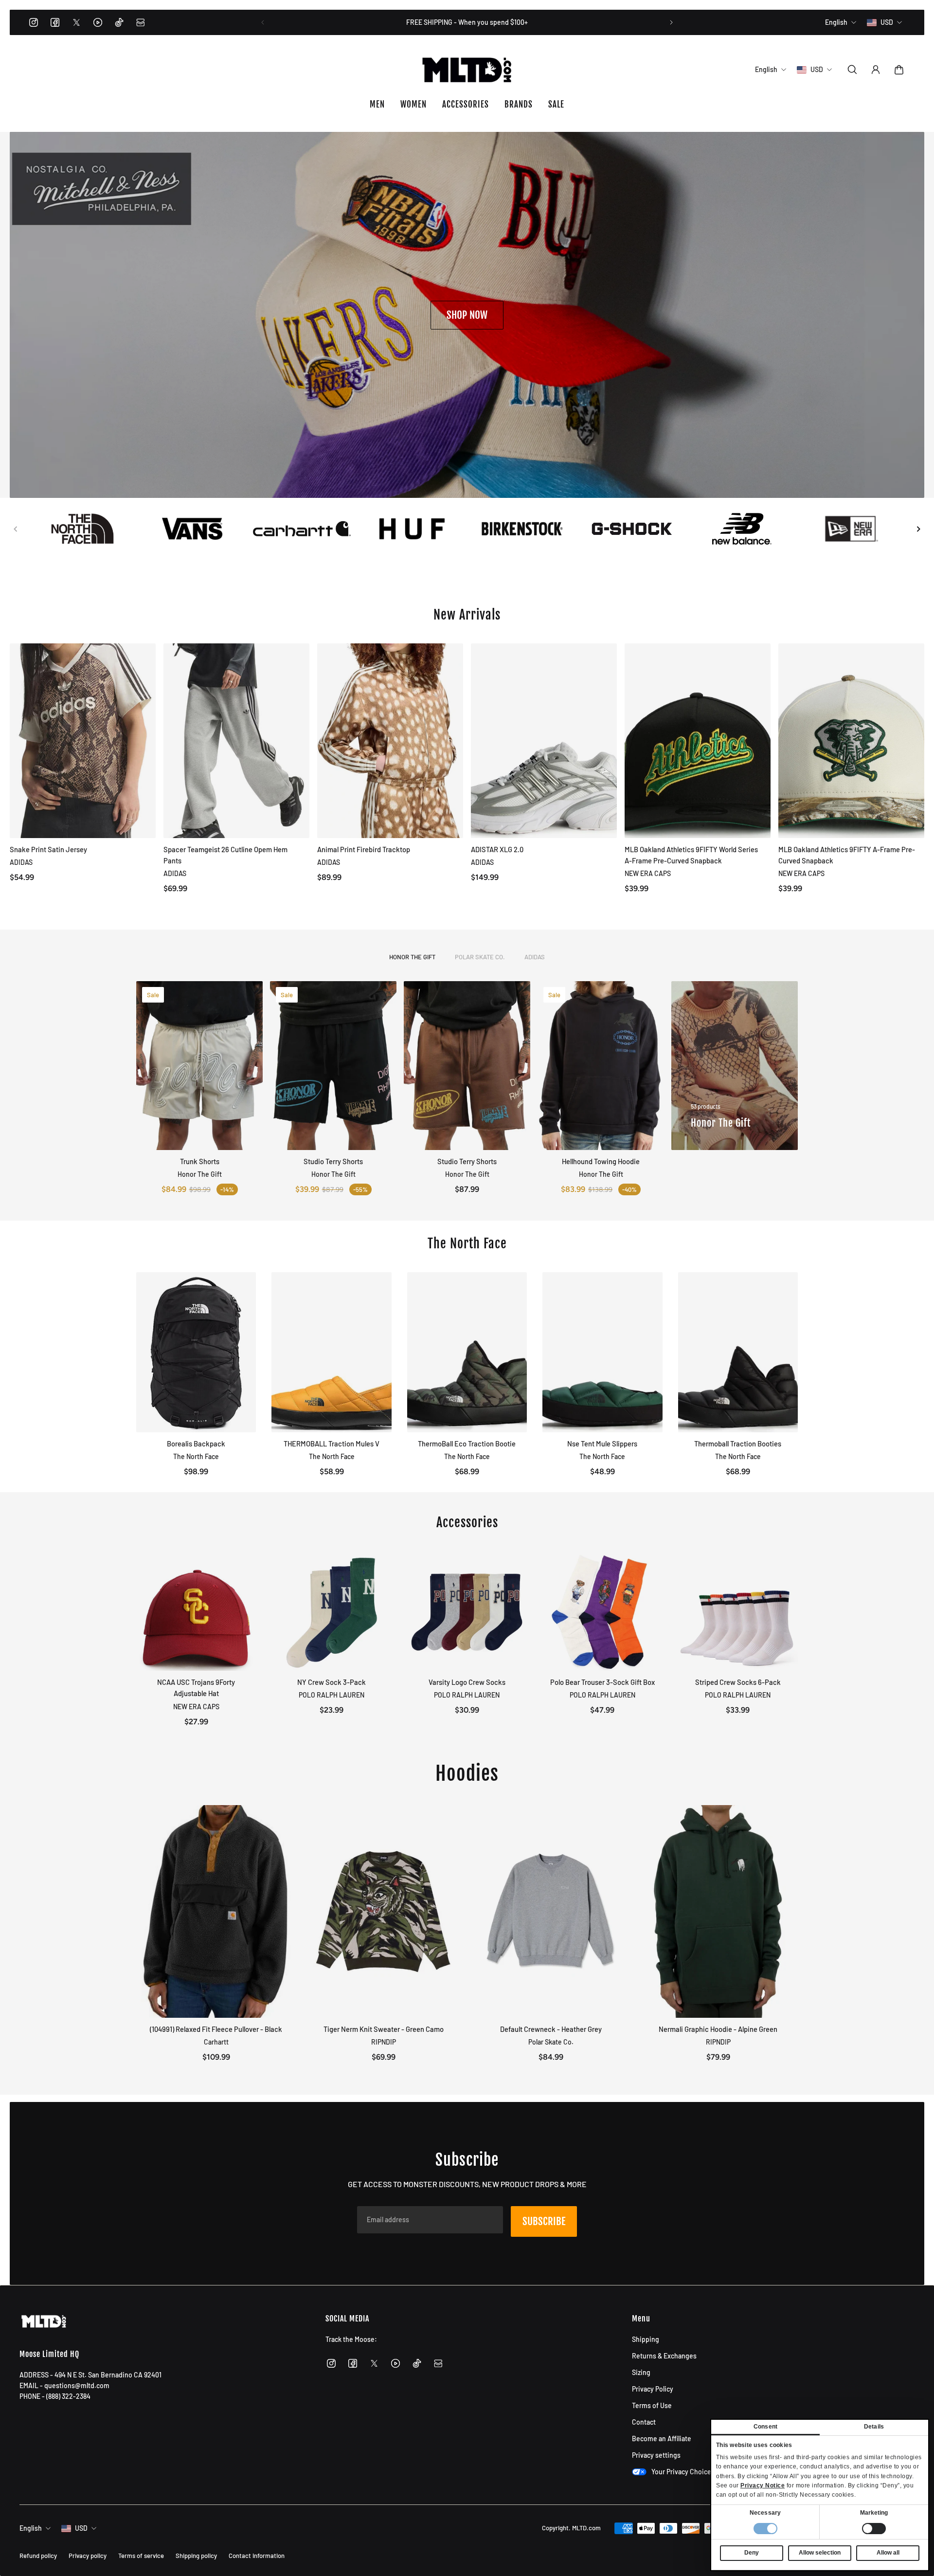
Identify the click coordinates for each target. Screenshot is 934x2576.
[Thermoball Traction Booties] (738, 1352)
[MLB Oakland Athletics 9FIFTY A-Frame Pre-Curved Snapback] (851, 741)
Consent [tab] (765, 2427)
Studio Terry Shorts (333, 1161)
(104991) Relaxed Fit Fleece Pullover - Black (216, 2029)
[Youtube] (98, 22)
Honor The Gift (412, 957)
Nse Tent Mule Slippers (602, 1443)
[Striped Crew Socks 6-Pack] (738, 1611)
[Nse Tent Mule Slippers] (602, 1352)
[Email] (141, 22)
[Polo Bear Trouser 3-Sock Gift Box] (602, 1611)
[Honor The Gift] (735, 1066)
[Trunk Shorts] (199, 1066)
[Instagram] (34, 22)
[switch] (874, 2529)
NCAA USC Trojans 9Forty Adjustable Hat (196, 1688)
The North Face (196, 1456)
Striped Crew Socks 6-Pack (738, 1682)
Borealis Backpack (196, 1443)
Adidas (535, 957)
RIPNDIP (384, 2042)
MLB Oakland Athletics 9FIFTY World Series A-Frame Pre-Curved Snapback (691, 855)
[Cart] (899, 70)
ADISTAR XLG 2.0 (497, 849)
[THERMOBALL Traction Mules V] (331, 1352)
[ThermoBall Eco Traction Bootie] (467, 1352)
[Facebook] (55, 22)
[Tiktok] (119, 22)
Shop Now (467, 315)
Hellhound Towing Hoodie (601, 1161)
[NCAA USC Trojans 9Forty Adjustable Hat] (196, 1611)
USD (81, 2528)
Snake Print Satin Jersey (48, 849)
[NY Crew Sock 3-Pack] (331, 1611)
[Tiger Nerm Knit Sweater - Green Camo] (383, 1911)
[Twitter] (76, 22)
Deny (752, 2553)
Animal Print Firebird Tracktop (364, 849)
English (31, 2528)
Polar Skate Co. (480, 957)
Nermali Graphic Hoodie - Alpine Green (718, 2029)
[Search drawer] (852, 70)
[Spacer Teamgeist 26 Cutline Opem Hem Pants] (236, 741)
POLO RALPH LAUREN (332, 1695)
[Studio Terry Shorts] (333, 1066)
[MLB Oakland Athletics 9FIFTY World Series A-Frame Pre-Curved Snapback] (698, 741)
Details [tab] (874, 2427)
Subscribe (544, 2221)
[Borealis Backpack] (196, 1352)
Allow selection (820, 2553)
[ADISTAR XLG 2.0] (544, 741)
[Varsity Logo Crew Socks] (467, 1611)
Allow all (888, 2553)
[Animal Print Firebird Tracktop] (390, 741)
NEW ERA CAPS (648, 873)
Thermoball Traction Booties (738, 1443)
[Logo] (467, 70)
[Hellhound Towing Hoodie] (601, 1066)
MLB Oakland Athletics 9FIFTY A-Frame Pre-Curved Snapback (847, 855)
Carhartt (216, 2042)
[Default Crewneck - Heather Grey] (551, 1911)
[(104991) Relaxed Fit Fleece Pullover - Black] (216, 1911)
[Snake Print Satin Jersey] (83, 741)
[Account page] (876, 70)
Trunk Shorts (200, 1161)
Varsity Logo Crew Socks (467, 1682)
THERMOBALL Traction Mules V (332, 1443)
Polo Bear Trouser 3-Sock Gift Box (602, 1682)
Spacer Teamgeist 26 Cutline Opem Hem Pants (225, 855)
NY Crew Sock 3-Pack (332, 1682)
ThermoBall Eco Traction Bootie (467, 1443)
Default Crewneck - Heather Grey (551, 2029)
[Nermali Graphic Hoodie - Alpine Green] (718, 1911)
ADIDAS (21, 862)
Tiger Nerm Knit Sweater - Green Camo (384, 2029)
